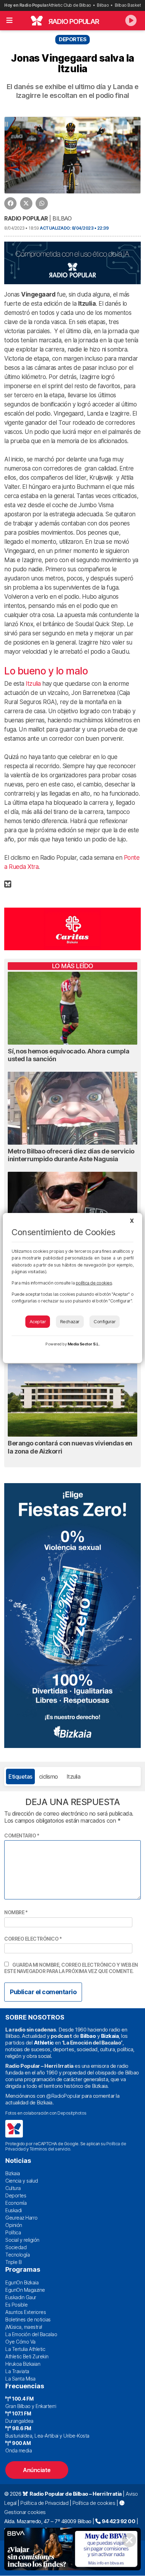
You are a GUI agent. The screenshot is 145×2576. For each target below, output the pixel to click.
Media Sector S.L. (84, 1344)
